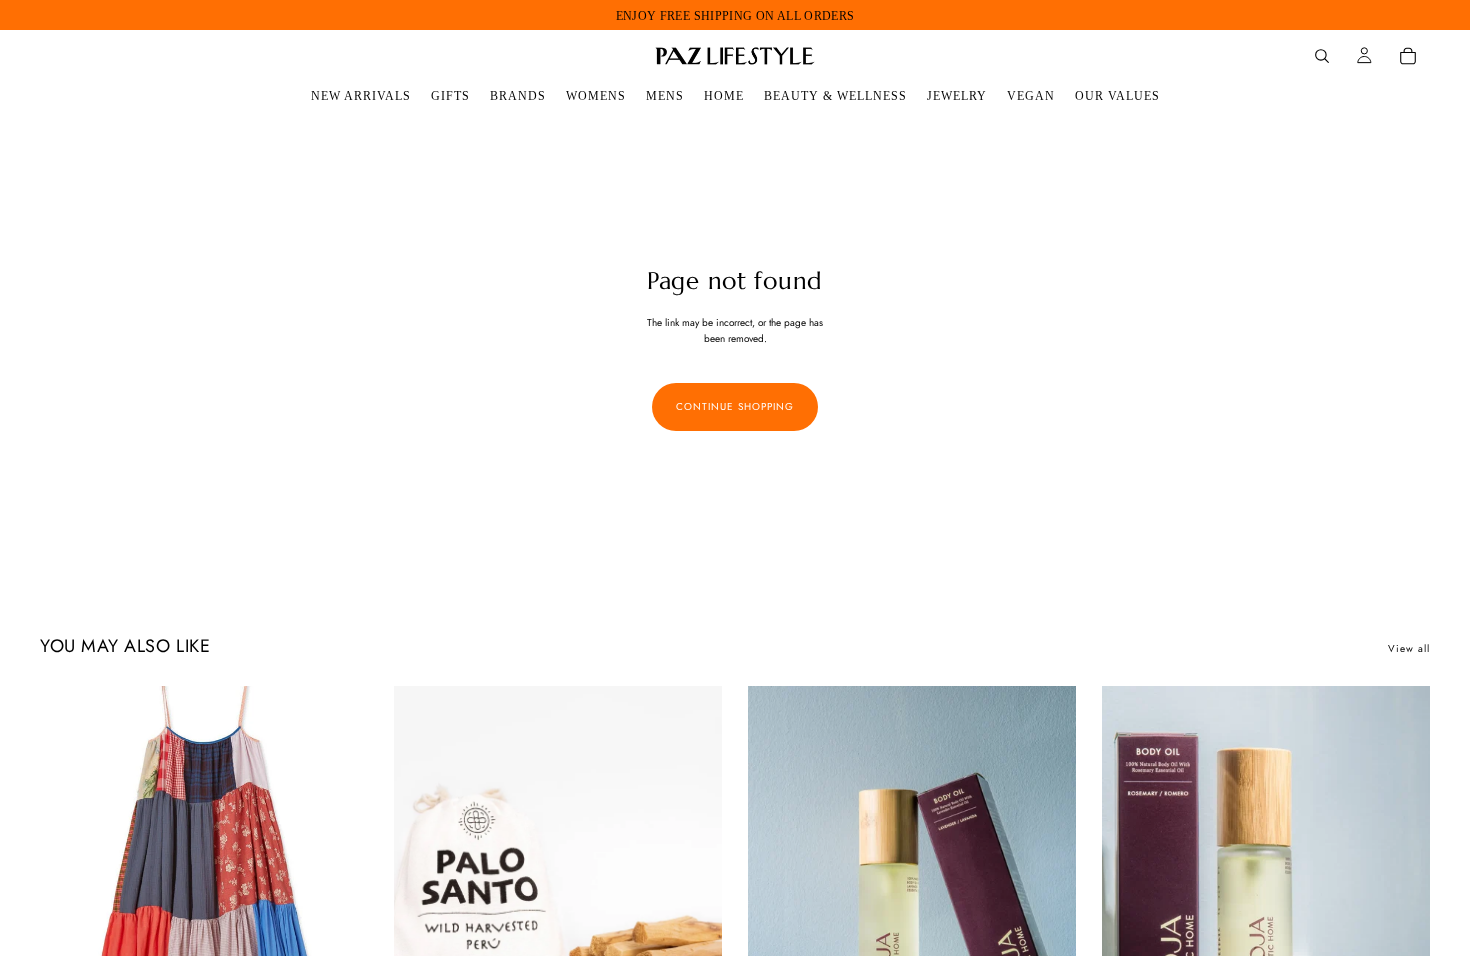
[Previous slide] (70, 891)
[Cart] (1408, 56)
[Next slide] (338, 891)
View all (1409, 648)
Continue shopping (735, 406)
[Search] (1322, 56)
